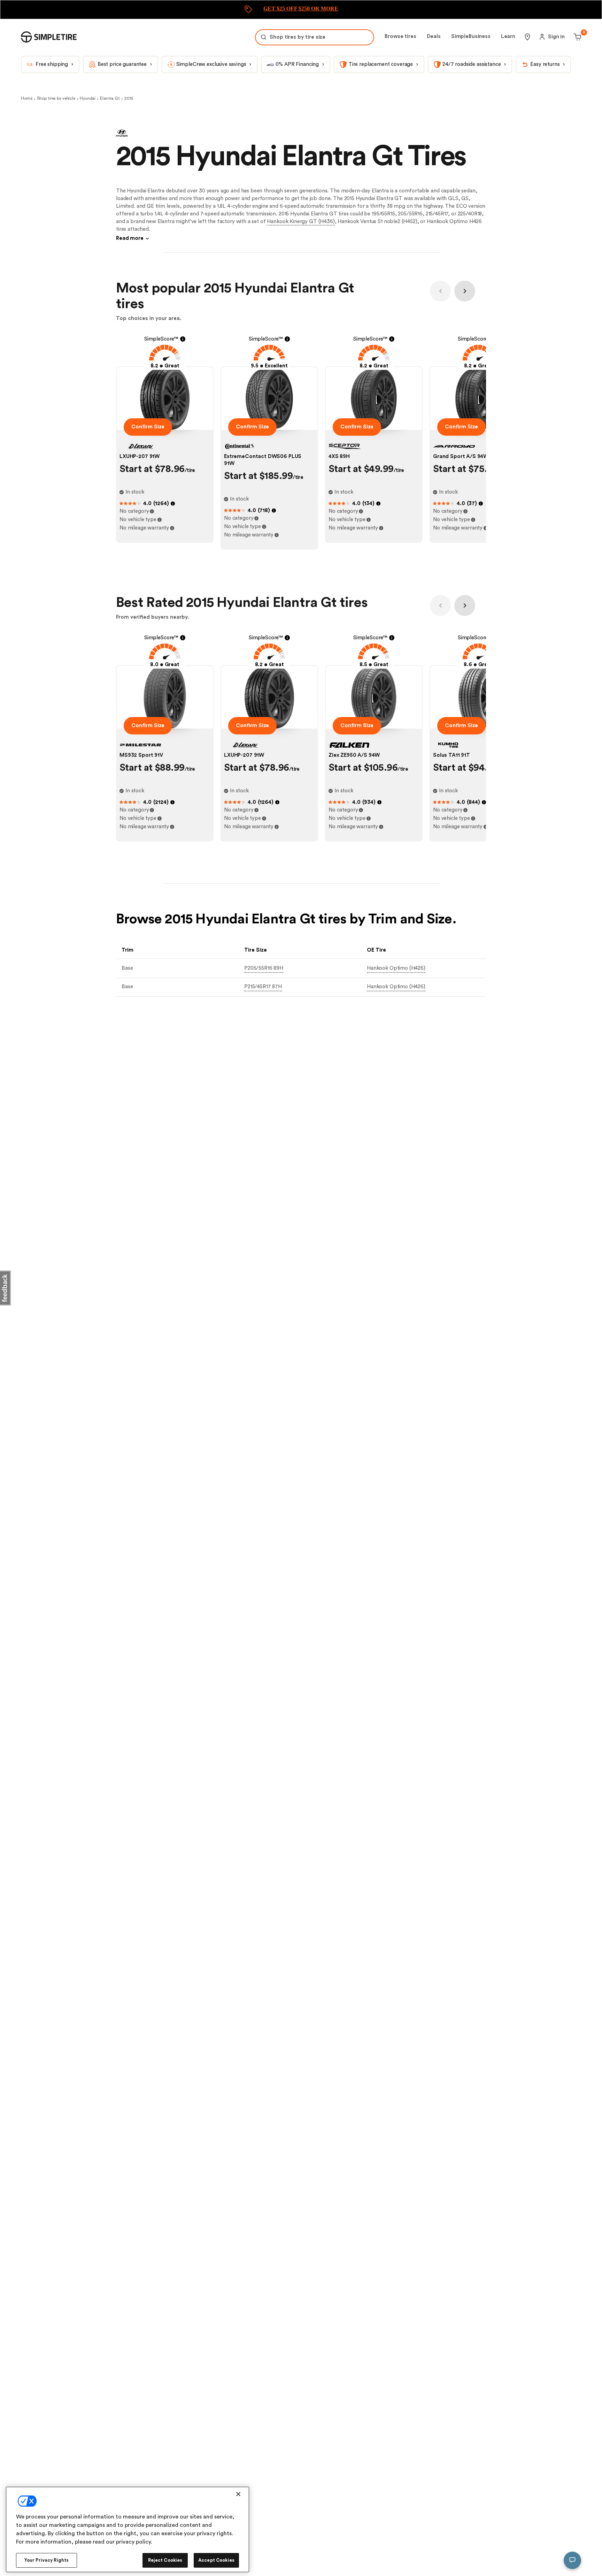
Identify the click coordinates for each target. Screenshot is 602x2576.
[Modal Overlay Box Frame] (301, 10)
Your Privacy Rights (47, 2560)
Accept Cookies (216, 2560)
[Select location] (527, 37)
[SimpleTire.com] (49, 37)
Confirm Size (148, 427)
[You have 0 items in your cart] (576, 37)
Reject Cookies (165, 2560)
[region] (128, 2529)
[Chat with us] (572, 2560)
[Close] (238, 2494)
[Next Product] (465, 291)
